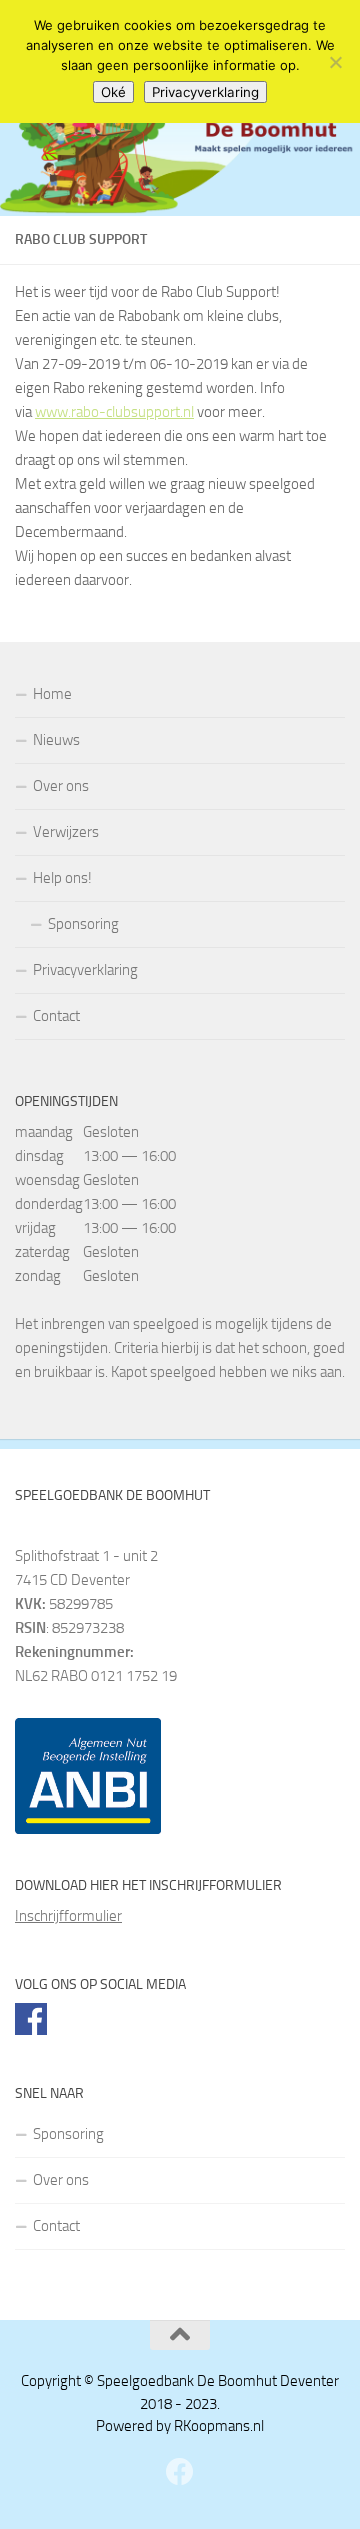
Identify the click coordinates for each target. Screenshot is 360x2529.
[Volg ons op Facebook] (180, 2472)
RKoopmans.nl (219, 2426)
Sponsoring (83, 924)
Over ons (61, 786)
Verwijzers (66, 832)
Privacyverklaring (85, 970)
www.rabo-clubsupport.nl (114, 412)
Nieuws (56, 740)
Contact (56, 1016)
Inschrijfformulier (68, 1916)
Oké (113, 92)
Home (52, 694)
